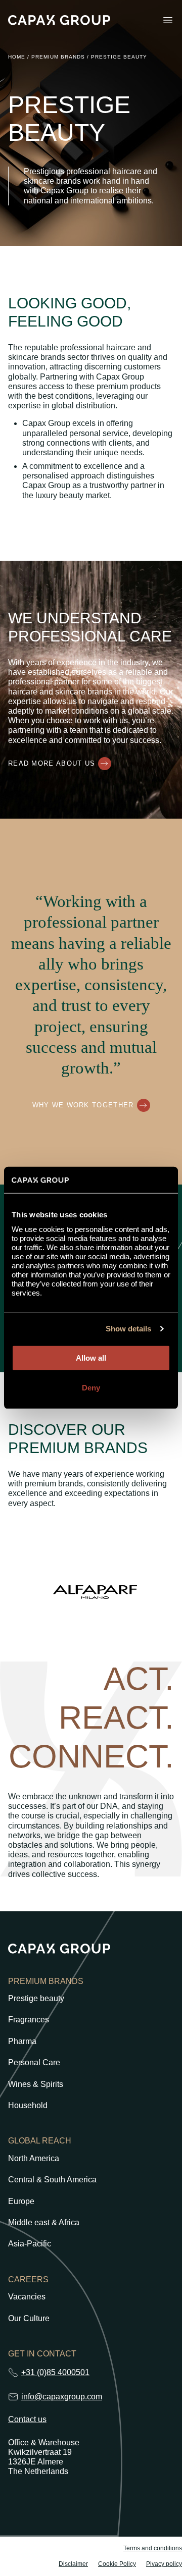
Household (28, 2106)
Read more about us (52, 763)
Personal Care (34, 2063)
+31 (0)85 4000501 (55, 2372)
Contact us (27, 2420)
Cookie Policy (117, 2564)
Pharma (22, 2042)
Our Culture (29, 2319)
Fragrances (29, 2020)
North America (34, 2159)
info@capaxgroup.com (62, 2397)
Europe (21, 2202)
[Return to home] (59, 20)
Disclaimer (73, 2564)
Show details (128, 1329)
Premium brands (58, 57)
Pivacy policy (164, 2564)
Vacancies (27, 2297)
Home (17, 57)
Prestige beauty (36, 1999)
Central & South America (52, 2180)
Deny (91, 1388)
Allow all (91, 1358)
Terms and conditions (153, 2548)
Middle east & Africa (44, 2223)
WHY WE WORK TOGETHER (83, 1105)
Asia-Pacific (30, 2244)
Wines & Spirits (36, 2084)
